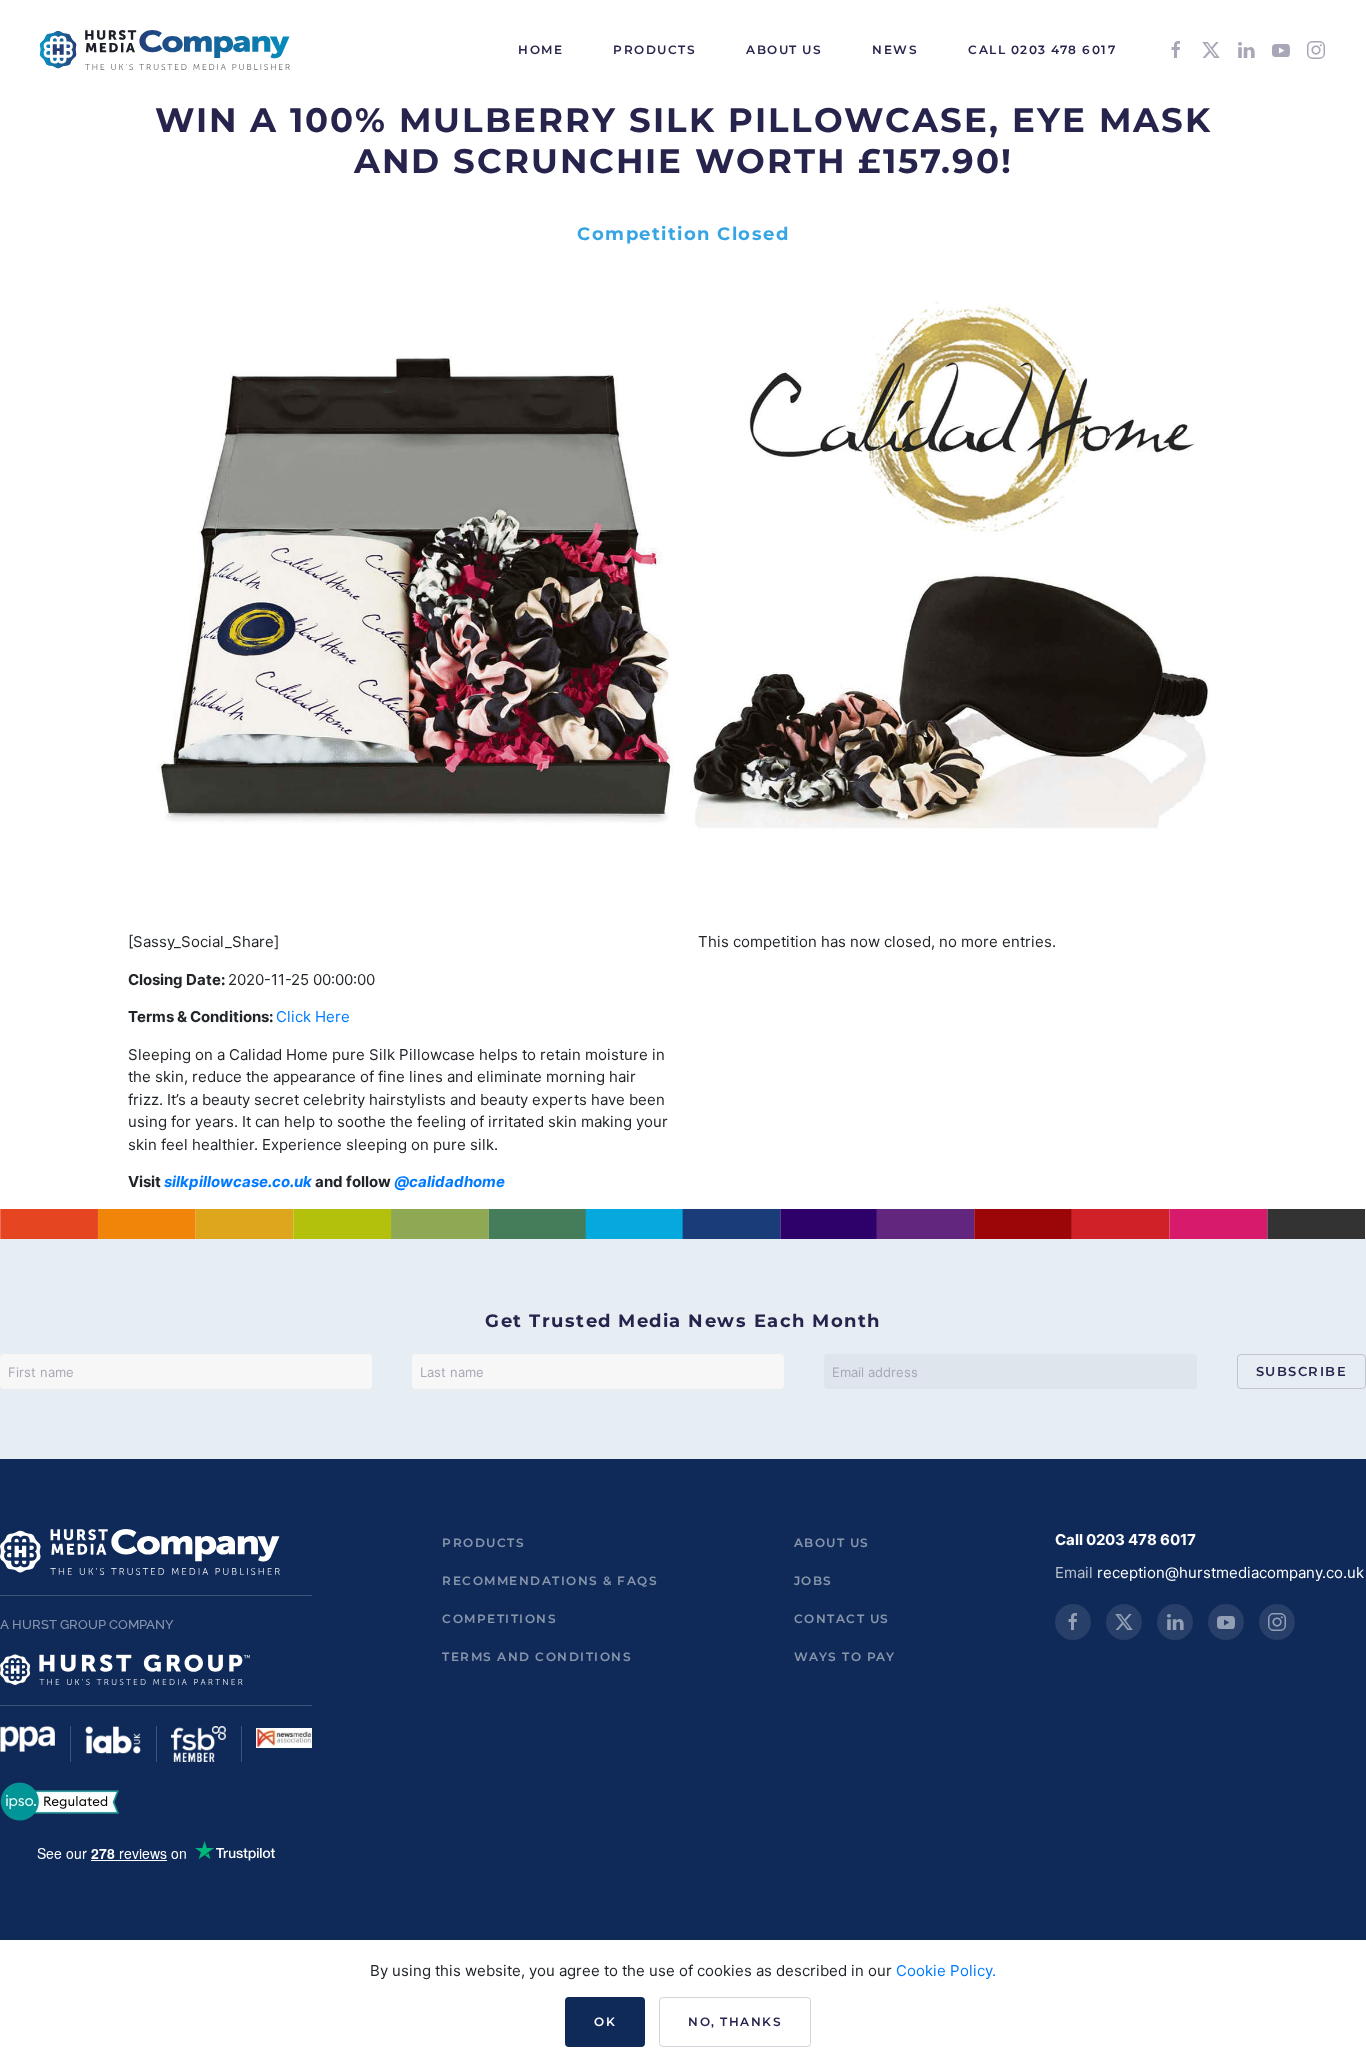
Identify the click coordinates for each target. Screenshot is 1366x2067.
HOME (540, 49)
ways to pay (845, 1656)
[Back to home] (165, 50)
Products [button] (654, 49)
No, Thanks (735, 2021)
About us (832, 1542)
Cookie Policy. (946, 1970)
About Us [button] (784, 49)
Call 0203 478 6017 (1042, 49)
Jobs (813, 1580)
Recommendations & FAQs (550, 1580)
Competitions (499, 1618)
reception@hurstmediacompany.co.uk (1230, 1572)
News (895, 49)
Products (483, 1542)
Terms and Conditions (537, 1656)
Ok (605, 2021)
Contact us (842, 1618)
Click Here (313, 1016)
